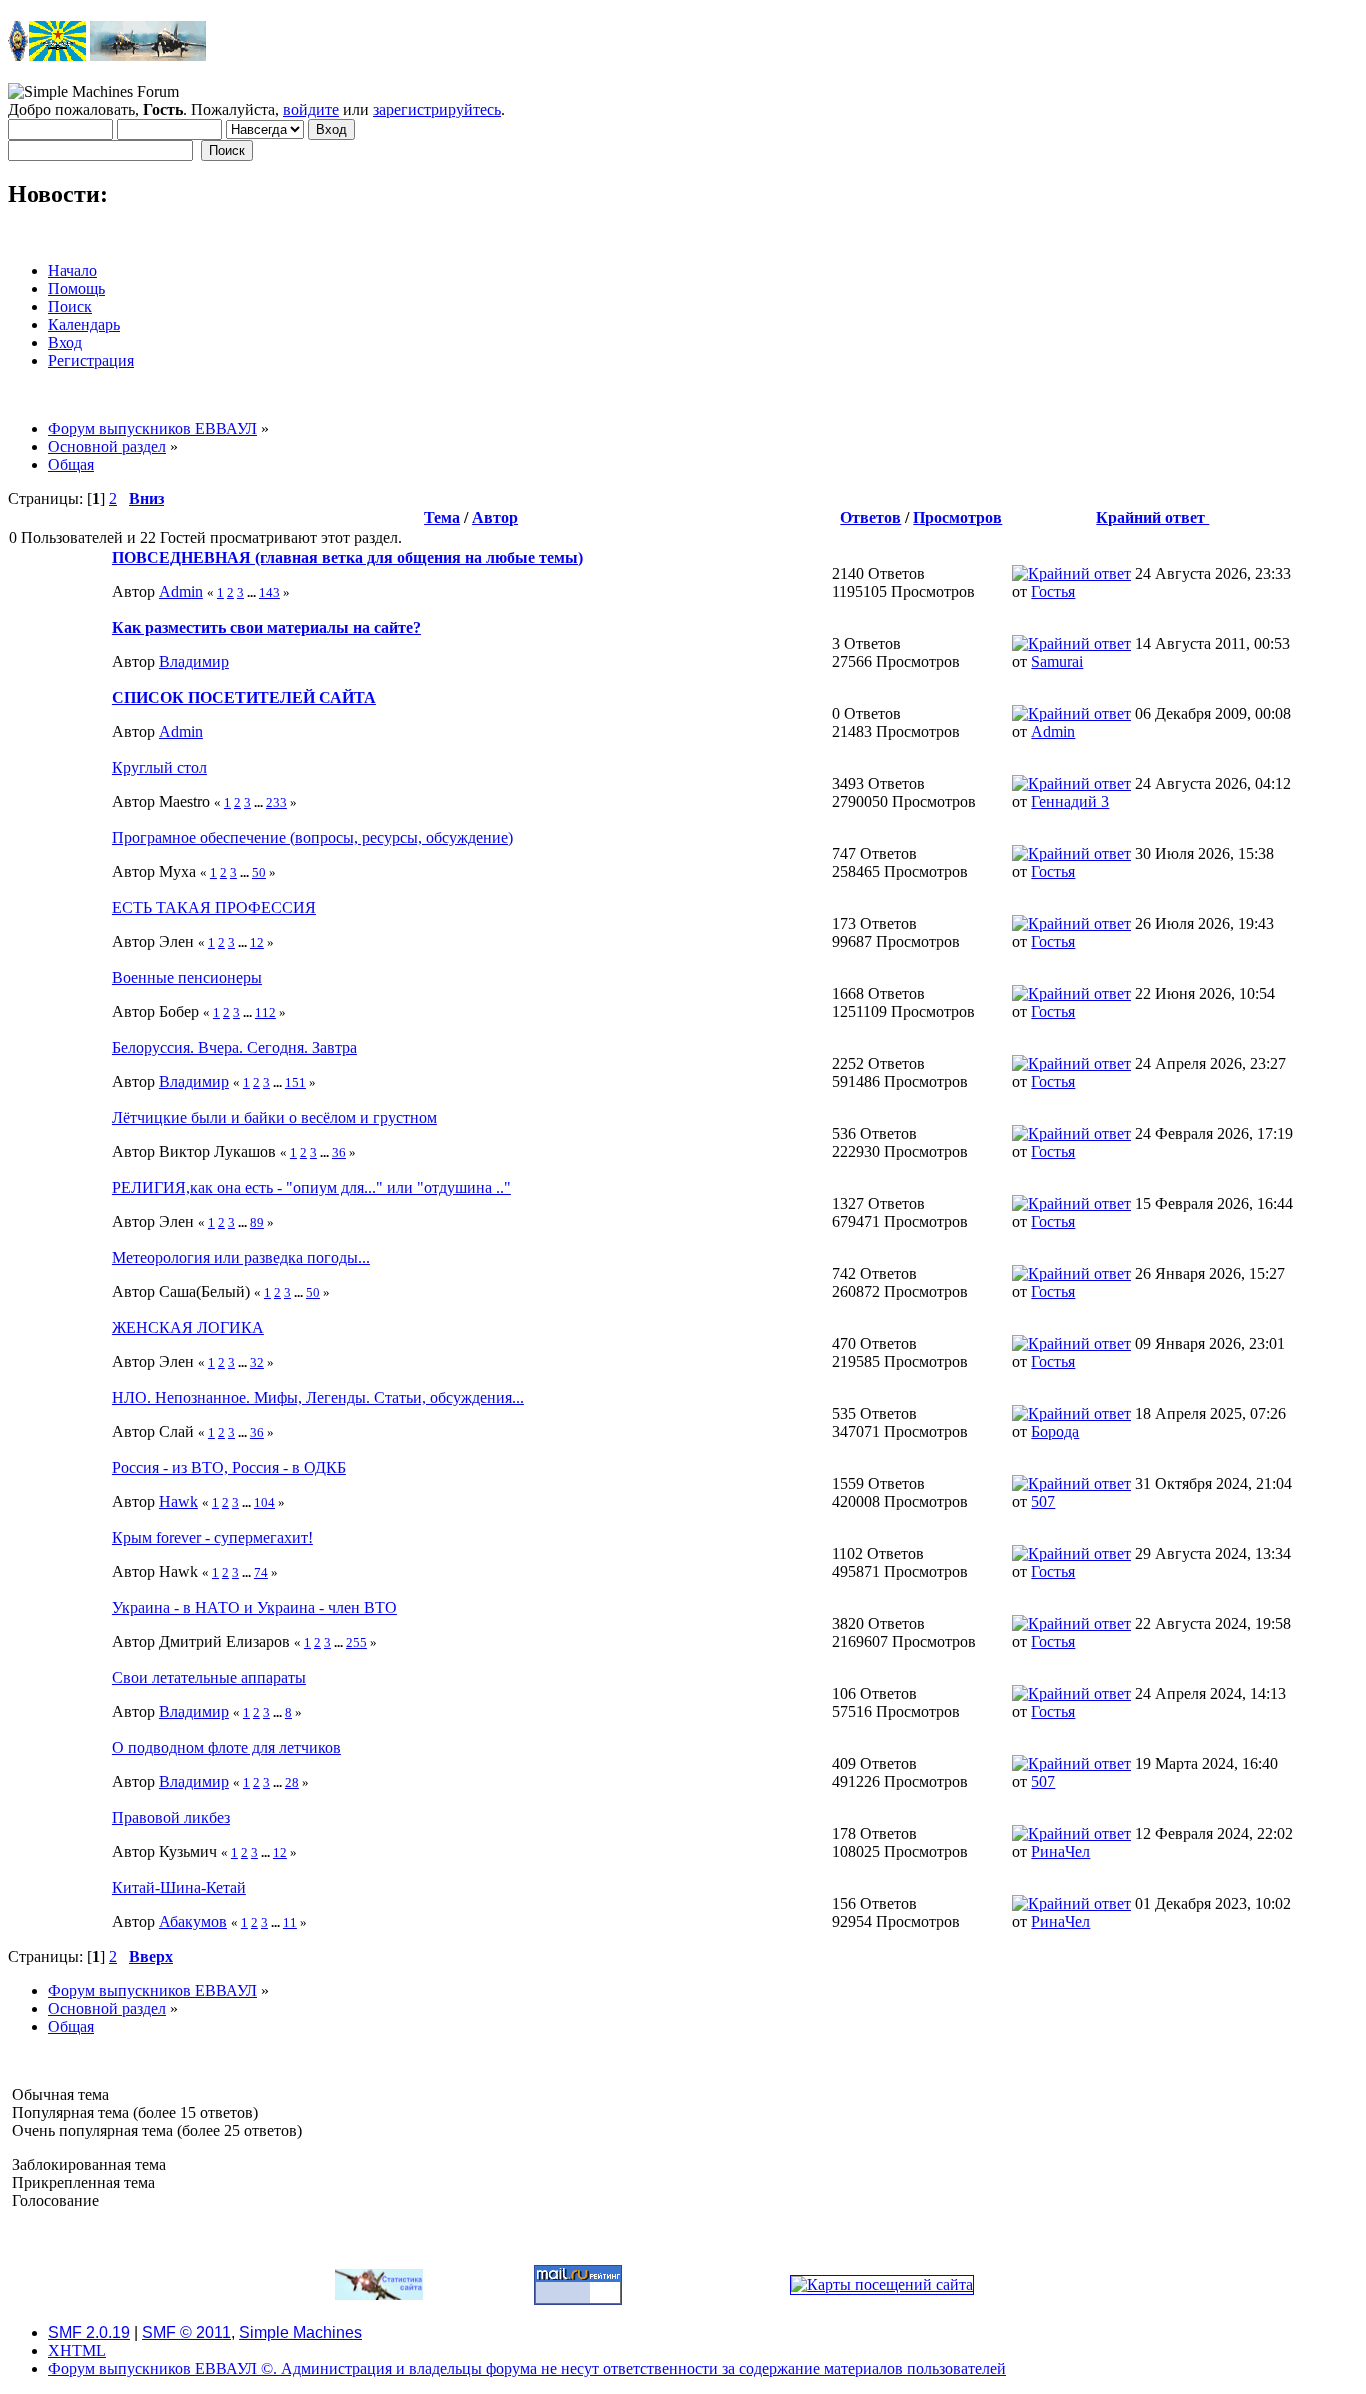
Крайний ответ (1152, 517)
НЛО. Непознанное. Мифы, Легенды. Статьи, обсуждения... (318, 1397)
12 (257, 942)
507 (1043, 1501)
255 (356, 1642)
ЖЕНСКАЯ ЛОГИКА (188, 1327)
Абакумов (193, 1921)
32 (257, 1362)
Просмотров (957, 517)
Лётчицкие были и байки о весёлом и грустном (274, 1117)
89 (257, 1222)
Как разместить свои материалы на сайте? (266, 627)
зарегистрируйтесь (437, 109)
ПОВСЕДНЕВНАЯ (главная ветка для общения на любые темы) (347, 557)
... (253, 592)
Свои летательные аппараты (209, 1677)
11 (290, 1922)
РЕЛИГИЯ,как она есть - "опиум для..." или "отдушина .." (311, 1187)
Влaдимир (194, 661)
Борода (1055, 1431)
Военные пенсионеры (187, 977)
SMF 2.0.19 (89, 2332)
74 (261, 1572)
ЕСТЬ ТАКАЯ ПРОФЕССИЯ (214, 907)
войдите (311, 109)
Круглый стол (159, 767)
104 (264, 1502)
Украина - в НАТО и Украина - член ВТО (254, 1607)
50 (259, 872)
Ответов (870, 517)
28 (292, 1782)
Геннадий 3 (1070, 801)
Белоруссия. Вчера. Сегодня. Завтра (234, 1047)
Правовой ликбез (171, 1817)
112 (265, 1012)
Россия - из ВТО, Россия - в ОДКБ (229, 1467)
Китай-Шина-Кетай (179, 1887)
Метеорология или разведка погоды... (241, 1257)
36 (339, 1152)
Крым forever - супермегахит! (212, 1537)
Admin (181, 591)
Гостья (1053, 591)
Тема (442, 517)
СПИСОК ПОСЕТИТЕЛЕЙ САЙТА (244, 697)
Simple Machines (300, 2332)
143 (269, 592)
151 (295, 1082)
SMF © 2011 (186, 2332)
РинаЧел (1060, 1851)
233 (276, 802)
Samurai (1057, 661)
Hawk (178, 1501)
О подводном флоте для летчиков (226, 1747)
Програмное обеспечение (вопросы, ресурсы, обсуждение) (312, 837)
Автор (495, 517)
